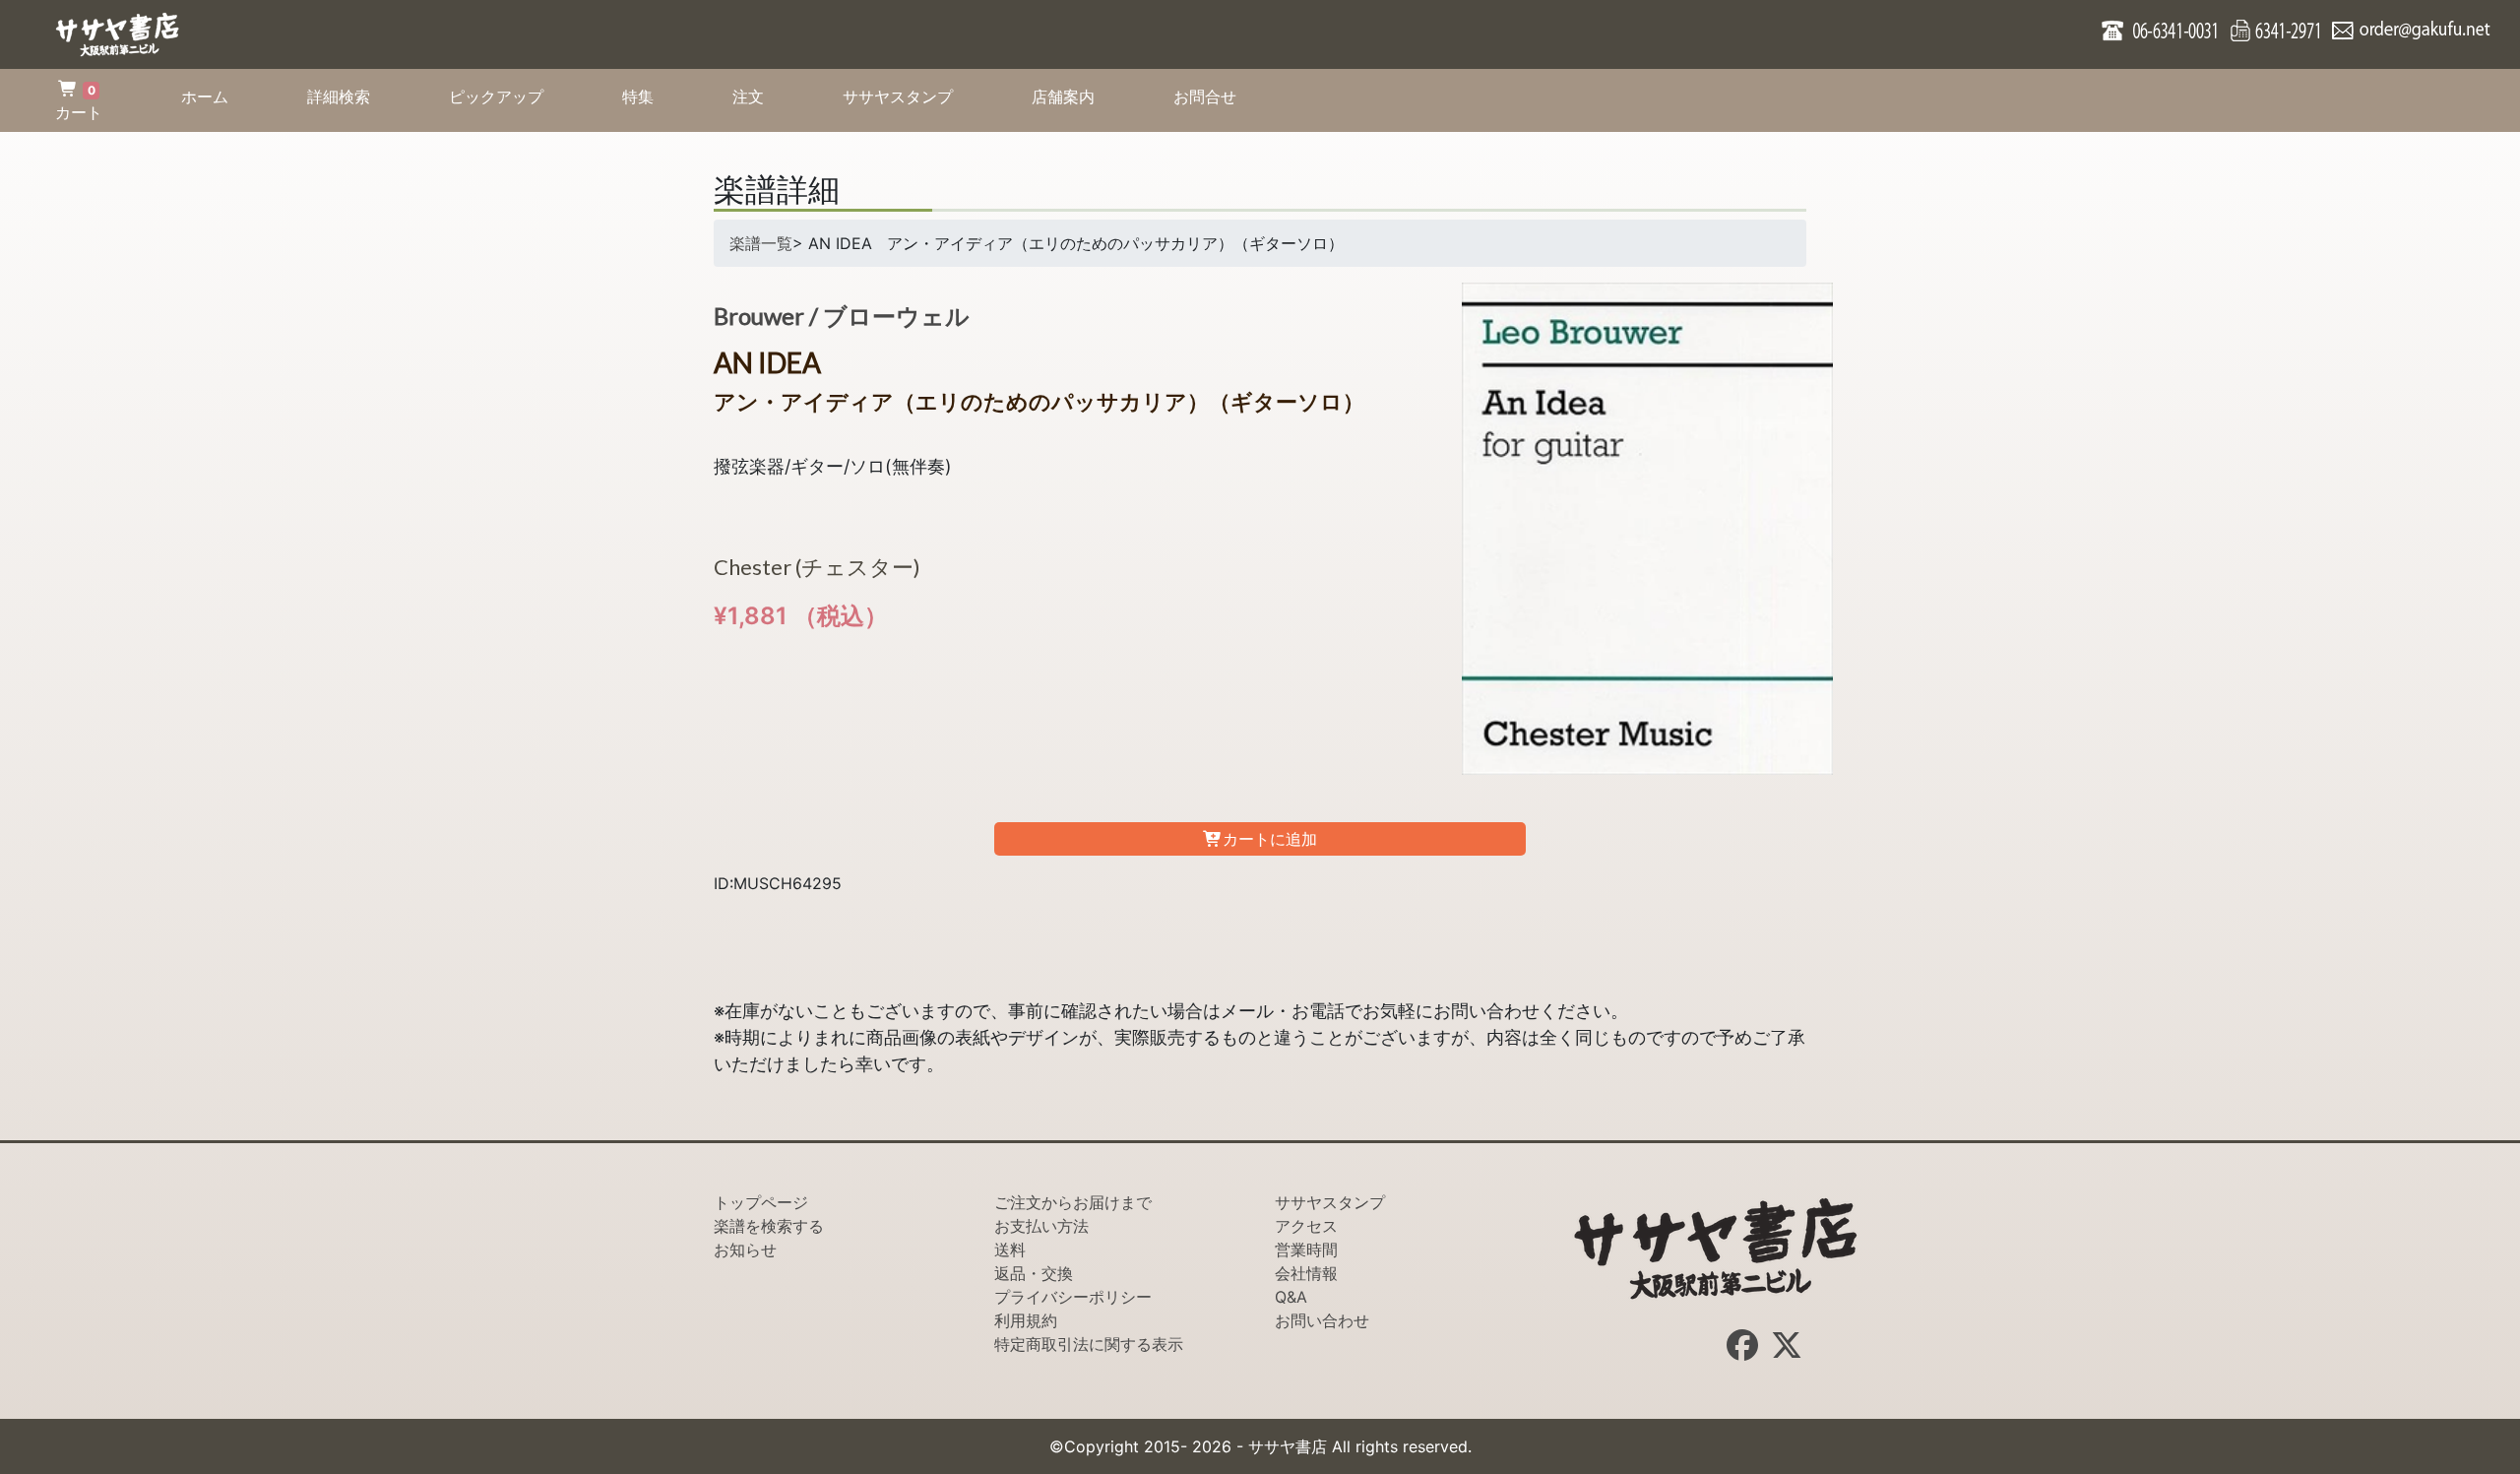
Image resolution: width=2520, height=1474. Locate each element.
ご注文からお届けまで (1073, 1202)
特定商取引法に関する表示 (1089, 1344)
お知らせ (745, 1250)
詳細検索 (358, 96)
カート (79, 102)
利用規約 (1026, 1320)
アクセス (1306, 1226)
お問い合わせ (1322, 1320)
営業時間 (1306, 1250)
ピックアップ (516, 96)
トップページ (761, 1202)
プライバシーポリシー (1073, 1297)
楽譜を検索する (769, 1226)
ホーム (224, 96)
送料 (1010, 1250)
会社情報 (1306, 1273)
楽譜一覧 (761, 243)
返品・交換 (1034, 1273)
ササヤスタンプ (917, 96)
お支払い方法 (1041, 1226)
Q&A (1291, 1297)
